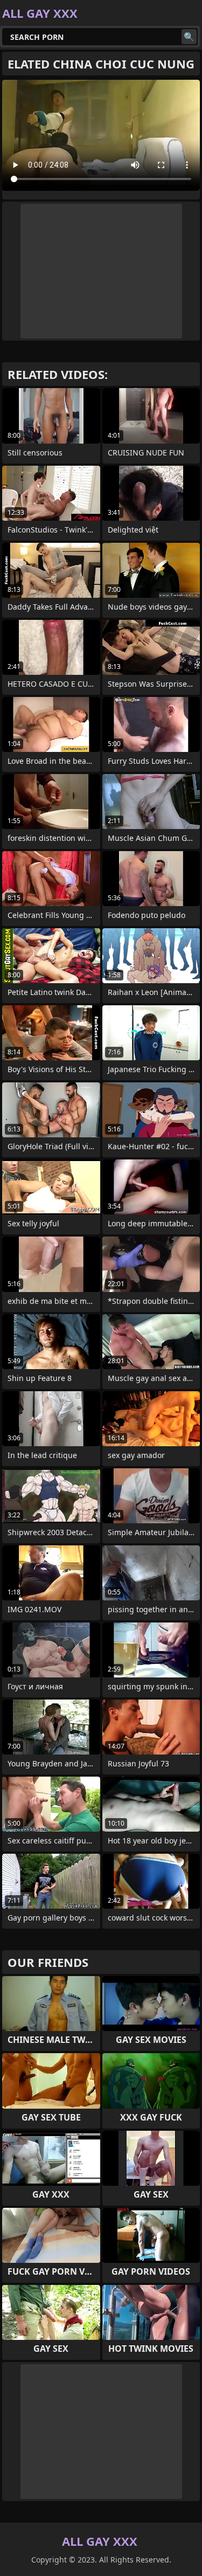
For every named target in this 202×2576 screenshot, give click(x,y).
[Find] (189, 37)
